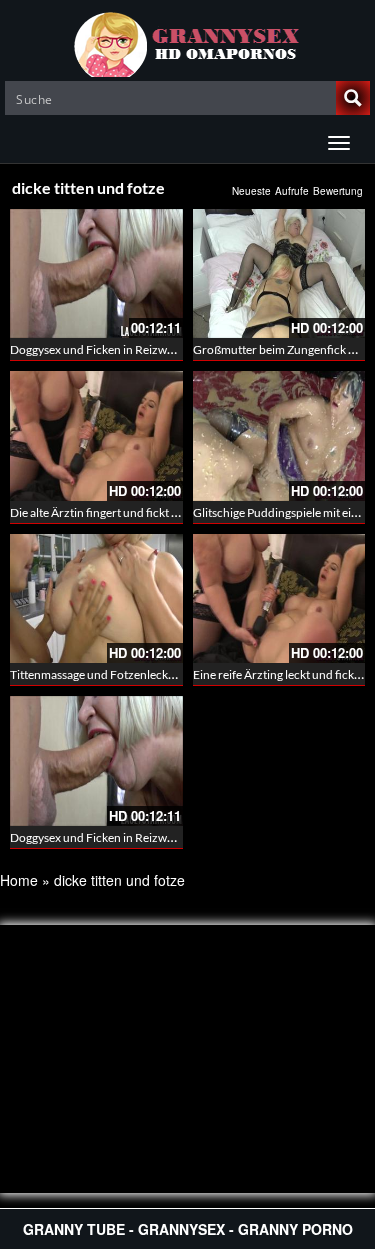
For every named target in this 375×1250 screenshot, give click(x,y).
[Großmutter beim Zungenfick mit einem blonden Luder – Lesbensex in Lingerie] (279, 273)
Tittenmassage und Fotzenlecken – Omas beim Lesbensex (158, 674)
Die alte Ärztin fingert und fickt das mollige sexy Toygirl (151, 512)
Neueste (251, 191)
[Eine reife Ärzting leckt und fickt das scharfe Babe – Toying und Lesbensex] (279, 598)
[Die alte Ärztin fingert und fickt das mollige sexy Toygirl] (96, 435)
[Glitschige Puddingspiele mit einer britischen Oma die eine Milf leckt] (279, 435)
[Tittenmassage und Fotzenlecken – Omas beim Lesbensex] (96, 598)
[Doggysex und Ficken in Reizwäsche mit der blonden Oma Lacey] (96, 273)
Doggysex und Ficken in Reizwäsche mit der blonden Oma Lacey (176, 349)
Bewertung (338, 191)
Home (19, 880)
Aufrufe (292, 191)
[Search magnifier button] (353, 98)
